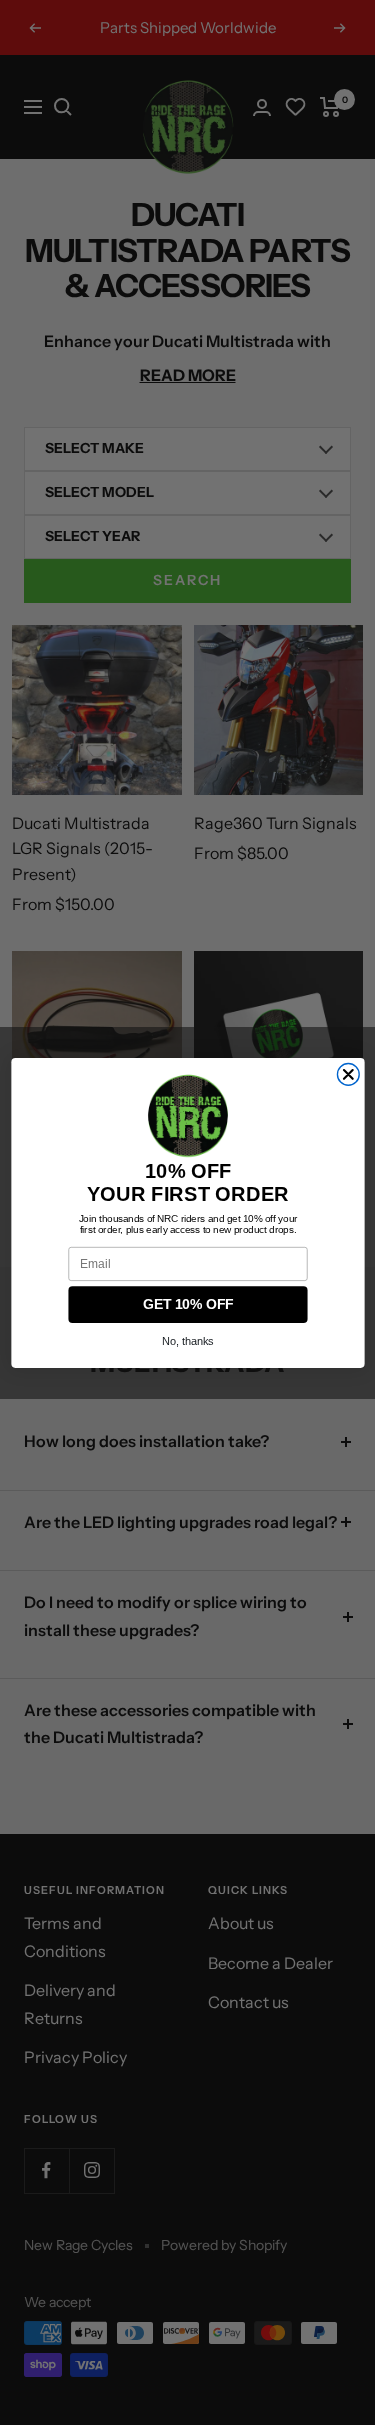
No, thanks (188, 1341)
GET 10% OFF (187, 1304)
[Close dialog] (348, 1074)
